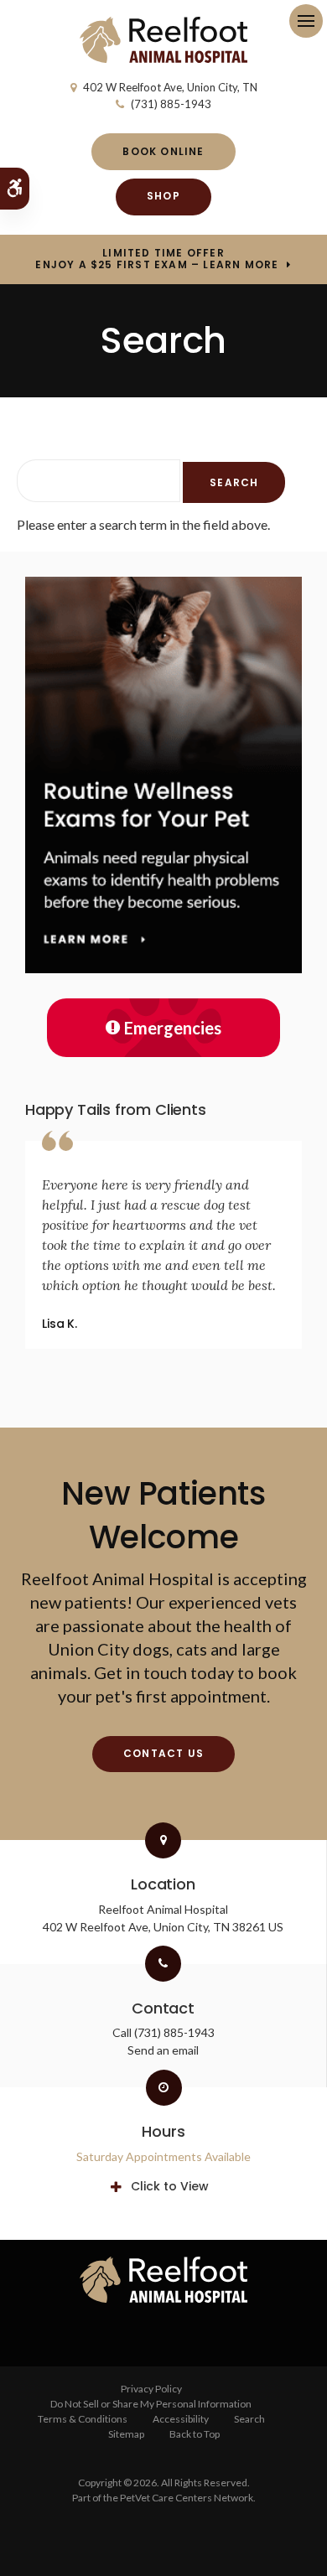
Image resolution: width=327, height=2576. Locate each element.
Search (249, 2419)
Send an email (163, 2050)
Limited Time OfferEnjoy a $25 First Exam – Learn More (157, 259)
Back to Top (195, 2434)
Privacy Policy (151, 2389)
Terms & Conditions (83, 2419)
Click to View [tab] (170, 2186)
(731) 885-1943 (171, 104)
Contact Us (163, 1753)
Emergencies (173, 1028)
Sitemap (126, 2434)
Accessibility (181, 2419)
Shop (163, 196)
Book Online (163, 151)
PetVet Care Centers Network (187, 2498)
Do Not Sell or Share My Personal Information (151, 2404)
